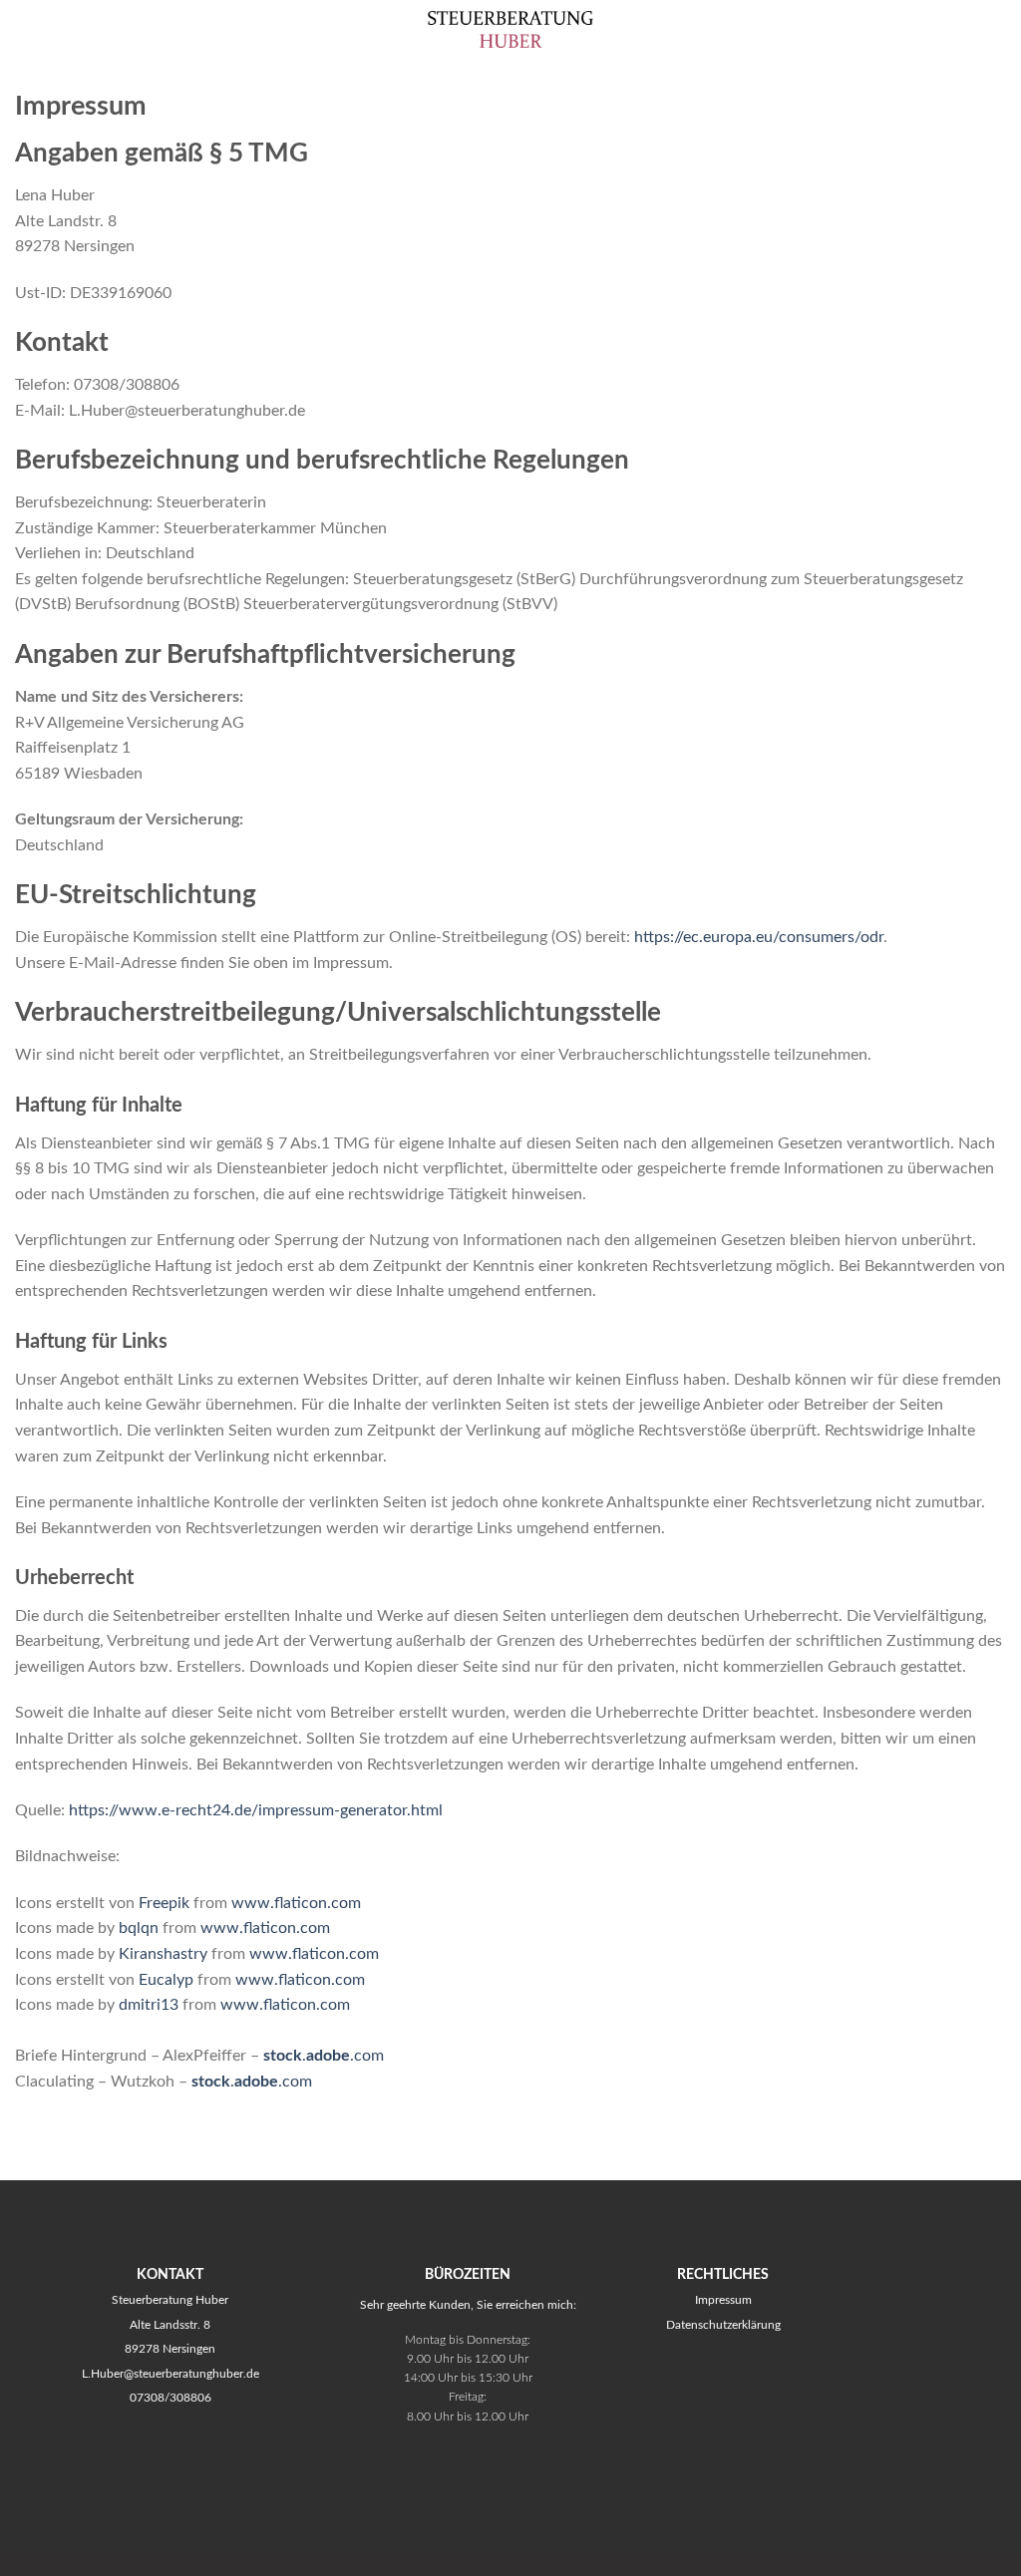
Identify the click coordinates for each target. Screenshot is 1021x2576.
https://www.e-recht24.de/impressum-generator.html (256, 1810)
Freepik (164, 1903)
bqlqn (139, 1928)
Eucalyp (166, 1980)
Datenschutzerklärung (723, 2325)
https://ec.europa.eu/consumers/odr (759, 937)
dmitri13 (149, 2005)
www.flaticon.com (296, 1903)
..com (324, 2056)
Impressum (723, 2300)
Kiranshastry (163, 1954)
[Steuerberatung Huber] (511, 29)
